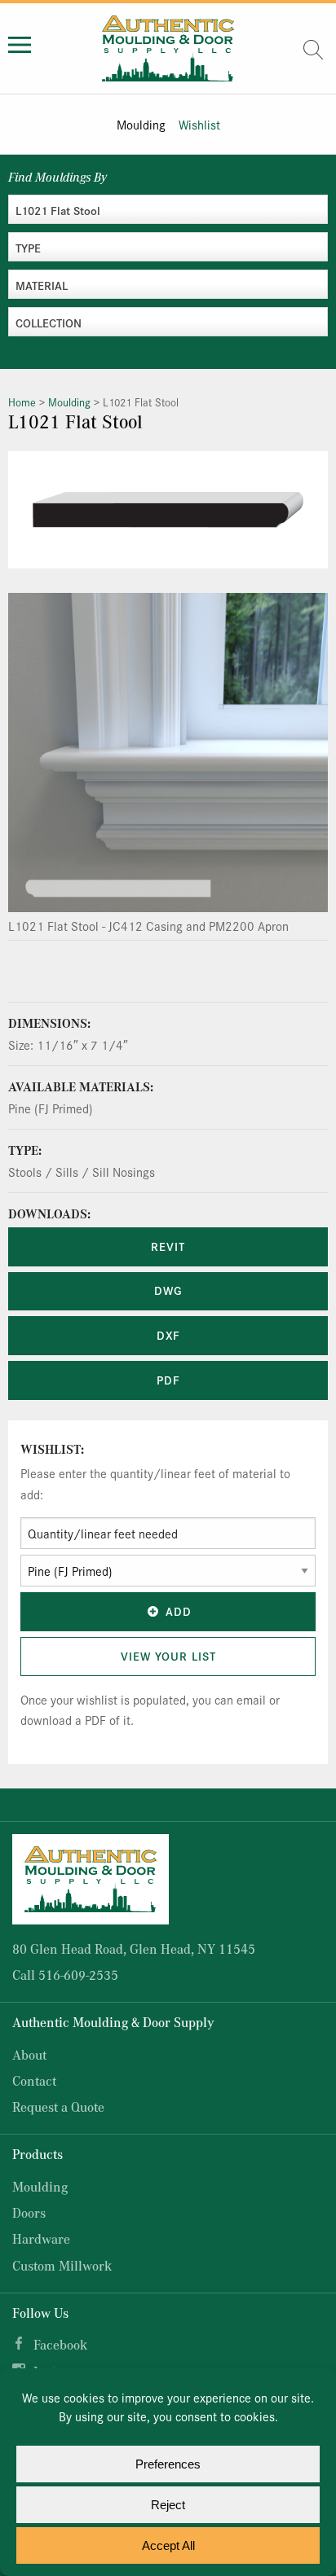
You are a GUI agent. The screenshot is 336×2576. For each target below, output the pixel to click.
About (29, 2054)
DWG (168, 1290)
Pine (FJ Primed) (51, 1108)
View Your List (168, 1656)
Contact (34, 2080)
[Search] (313, 50)
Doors (29, 2212)
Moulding (141, 124)
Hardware (41, 2238)
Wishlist (199, 124)
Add (179, 1611)
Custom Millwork (62, 2265)
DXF (168, 1335)
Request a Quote (58, 2106)
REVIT (168, 1246)
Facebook (60, 2344)
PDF (168, 1380)
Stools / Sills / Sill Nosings (82, 1172)
